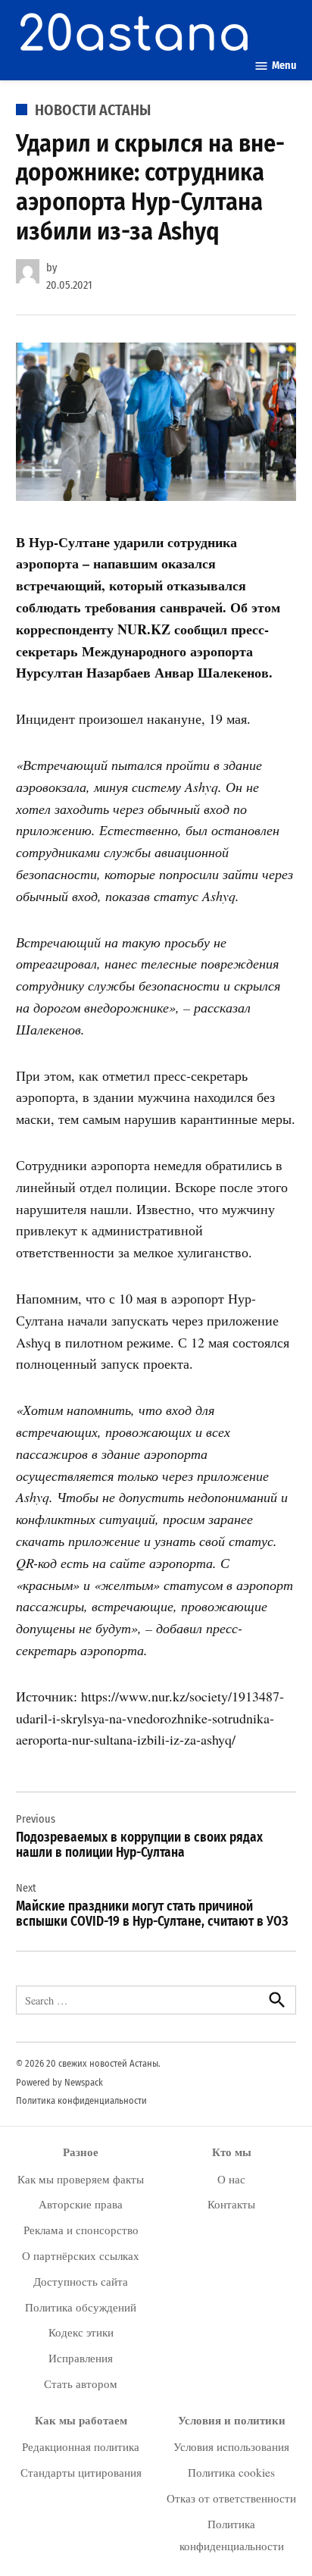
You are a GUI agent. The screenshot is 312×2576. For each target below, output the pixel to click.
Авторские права (81, 2204)
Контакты (231, 2204)
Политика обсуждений (81, 2307)
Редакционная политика (81, 2446)
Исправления (81, 2358)
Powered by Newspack (59, 2082)
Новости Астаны (93, 110)
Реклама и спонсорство (81, 2230)
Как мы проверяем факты (81, 2179)
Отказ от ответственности (231, 2498)
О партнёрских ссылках (81, 2255)
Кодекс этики (81, 2332)
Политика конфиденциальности (81, 2100)
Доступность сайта (81, 2281)
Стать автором (81, 2384)
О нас (231, 2179)
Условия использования (231, 2446)
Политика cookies (231, 2472)
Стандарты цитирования (81, 2472)
